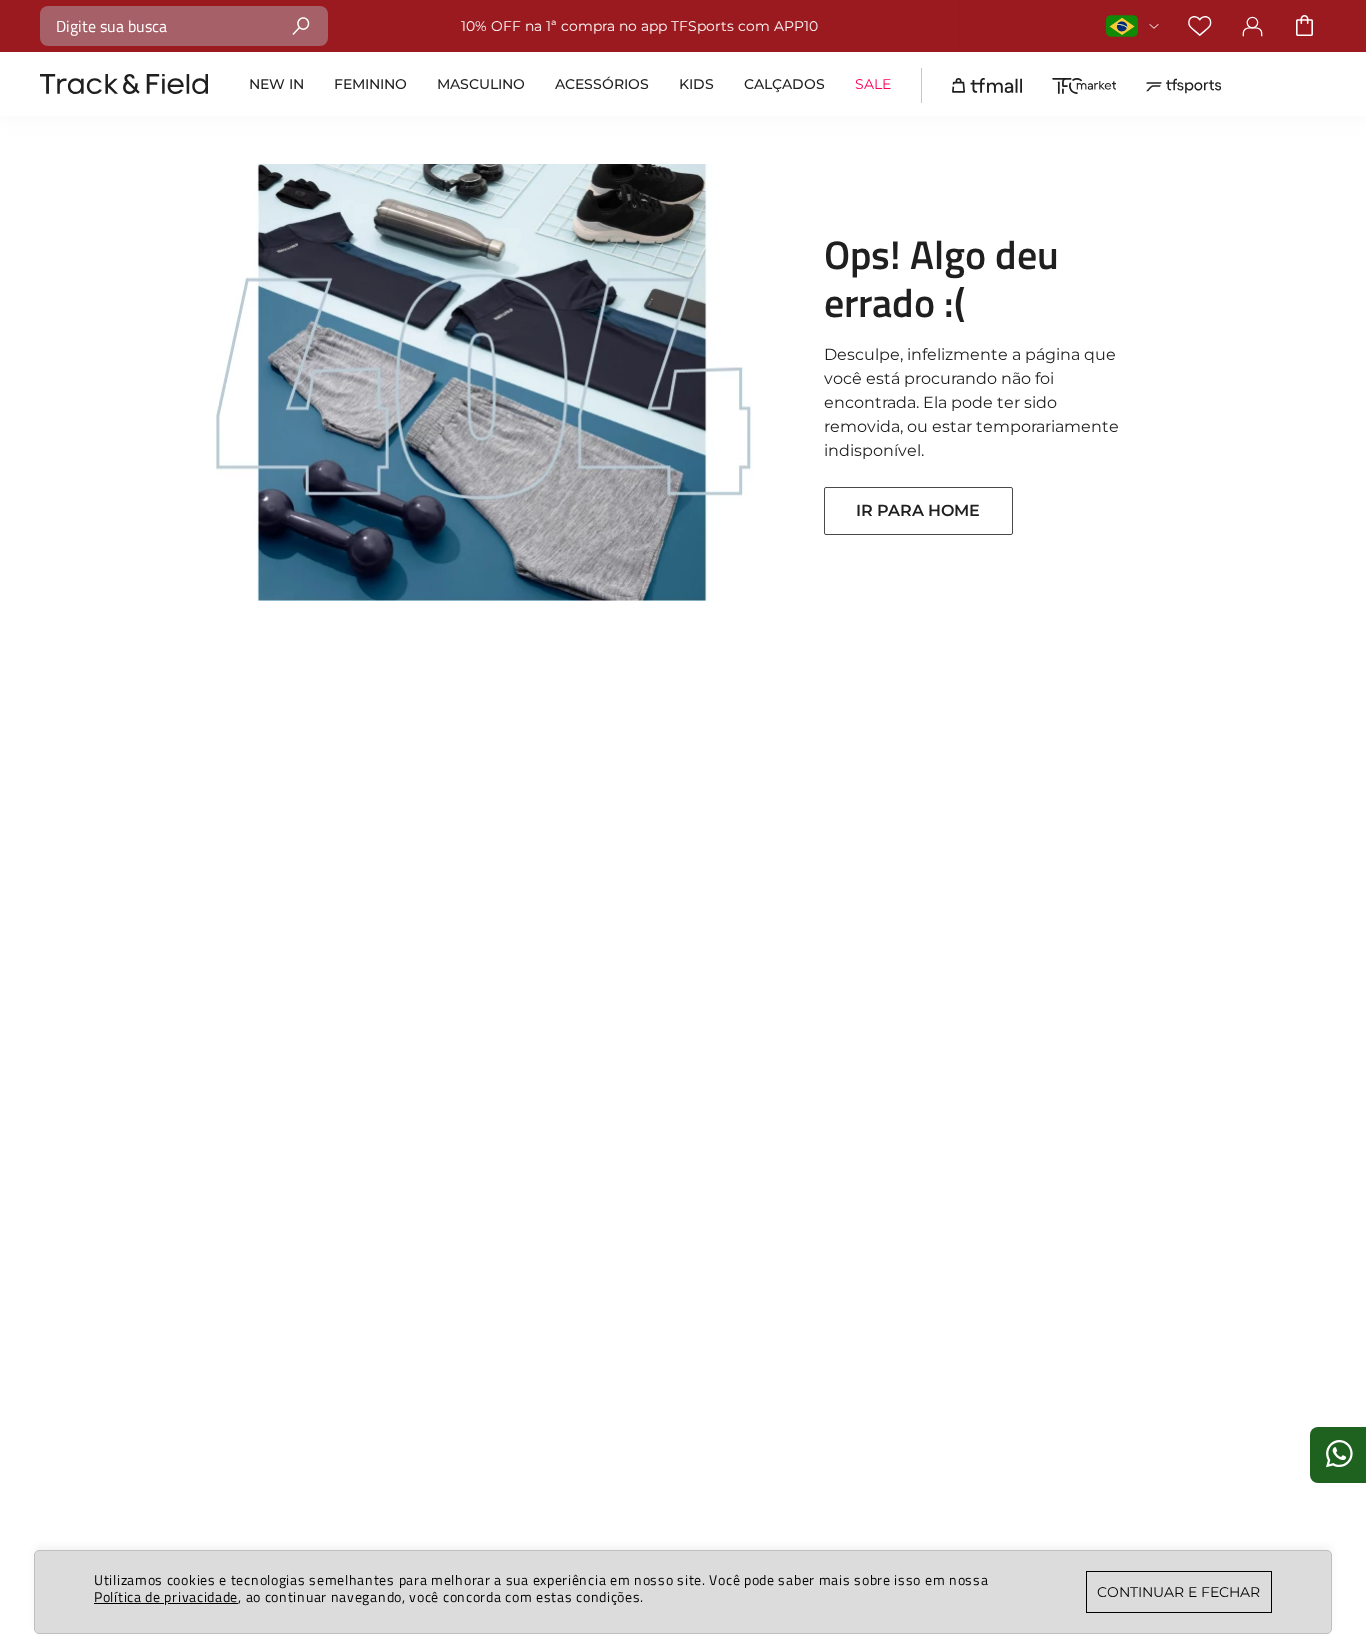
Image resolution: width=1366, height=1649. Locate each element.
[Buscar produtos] (301, 25)
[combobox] (184, 26)
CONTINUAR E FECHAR (1178, 1592)
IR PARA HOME (918, 510)
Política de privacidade (166, 1596)
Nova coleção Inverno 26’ (776, 26)
